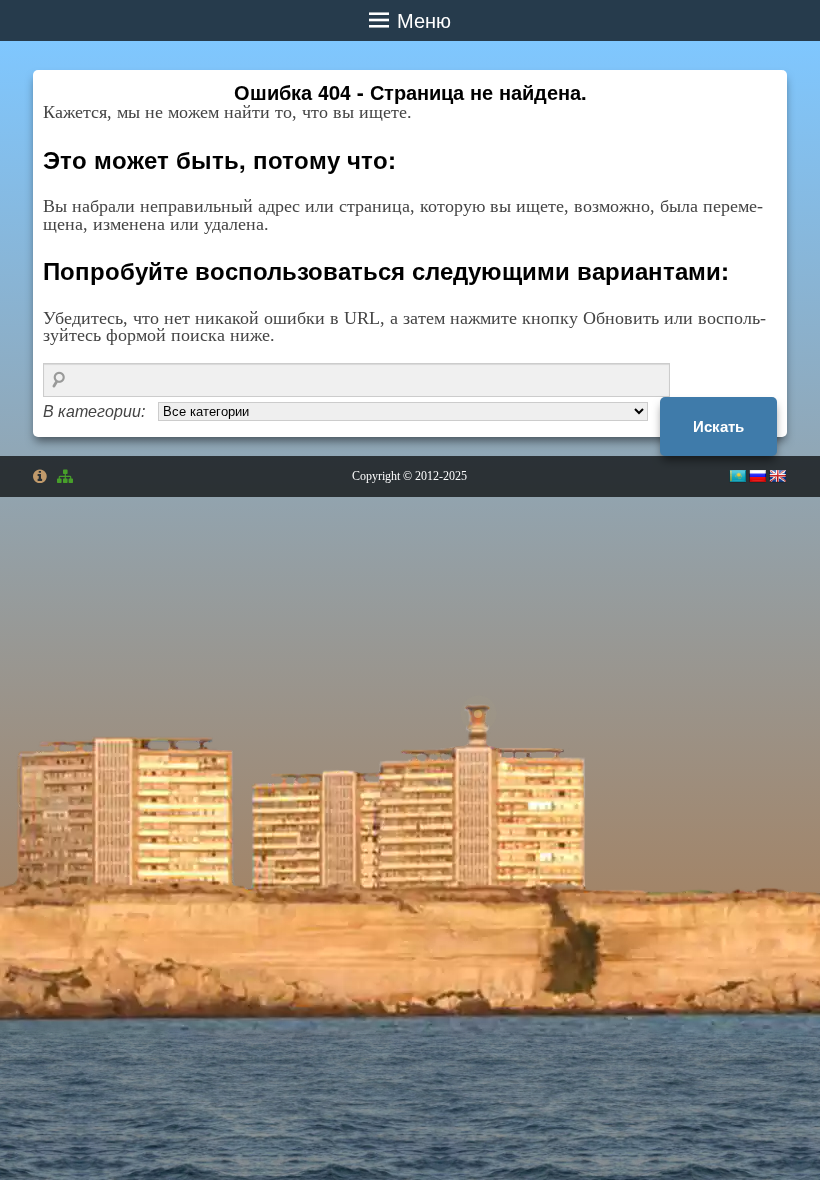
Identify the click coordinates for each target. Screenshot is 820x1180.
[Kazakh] (737, 476)
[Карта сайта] (68, 477)
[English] (777, 476)
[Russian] (757, 476)
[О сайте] (40, 476)
